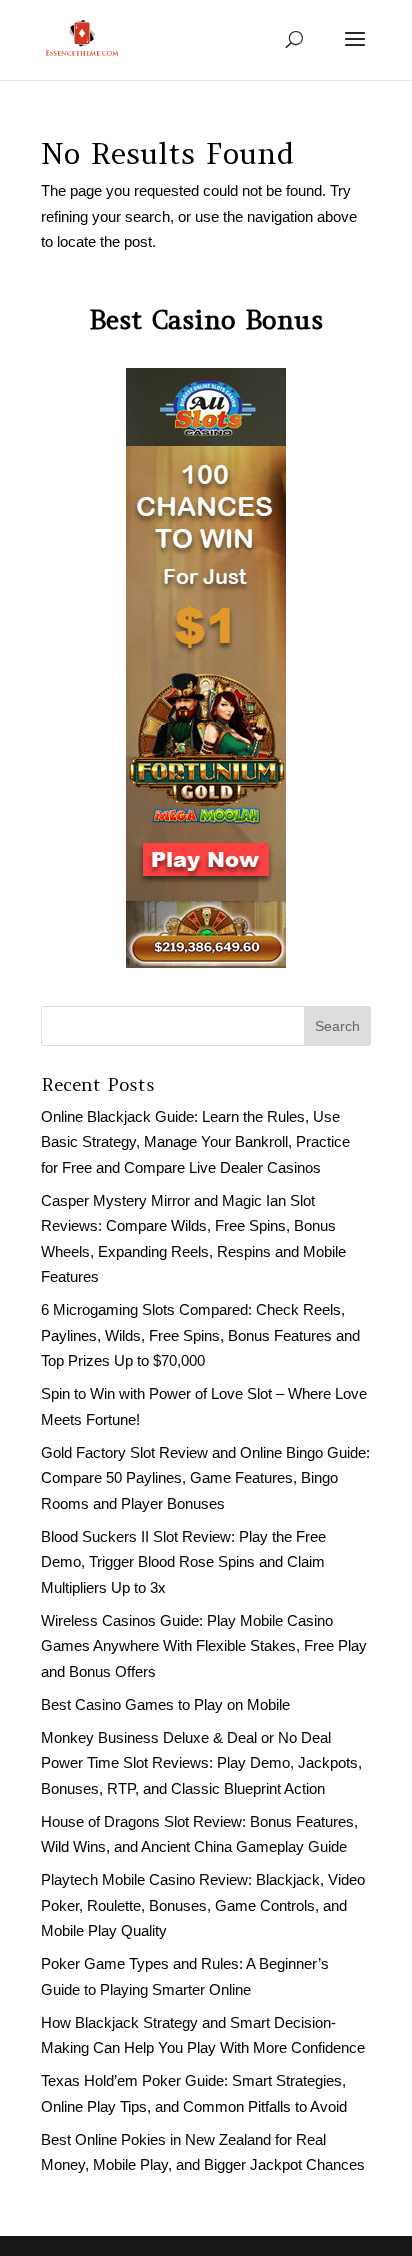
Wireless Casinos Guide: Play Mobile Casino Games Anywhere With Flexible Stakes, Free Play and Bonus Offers (204, 1646)
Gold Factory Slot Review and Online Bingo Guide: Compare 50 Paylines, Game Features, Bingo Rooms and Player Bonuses (205, 1478)
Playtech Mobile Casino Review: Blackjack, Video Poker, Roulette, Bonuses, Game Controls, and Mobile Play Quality (203, 1905)
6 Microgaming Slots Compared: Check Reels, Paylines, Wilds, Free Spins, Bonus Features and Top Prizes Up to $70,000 (200, 1335)
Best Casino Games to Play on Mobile (165, 1704)
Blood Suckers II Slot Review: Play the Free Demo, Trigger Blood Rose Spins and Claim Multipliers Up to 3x (183, 1562)
